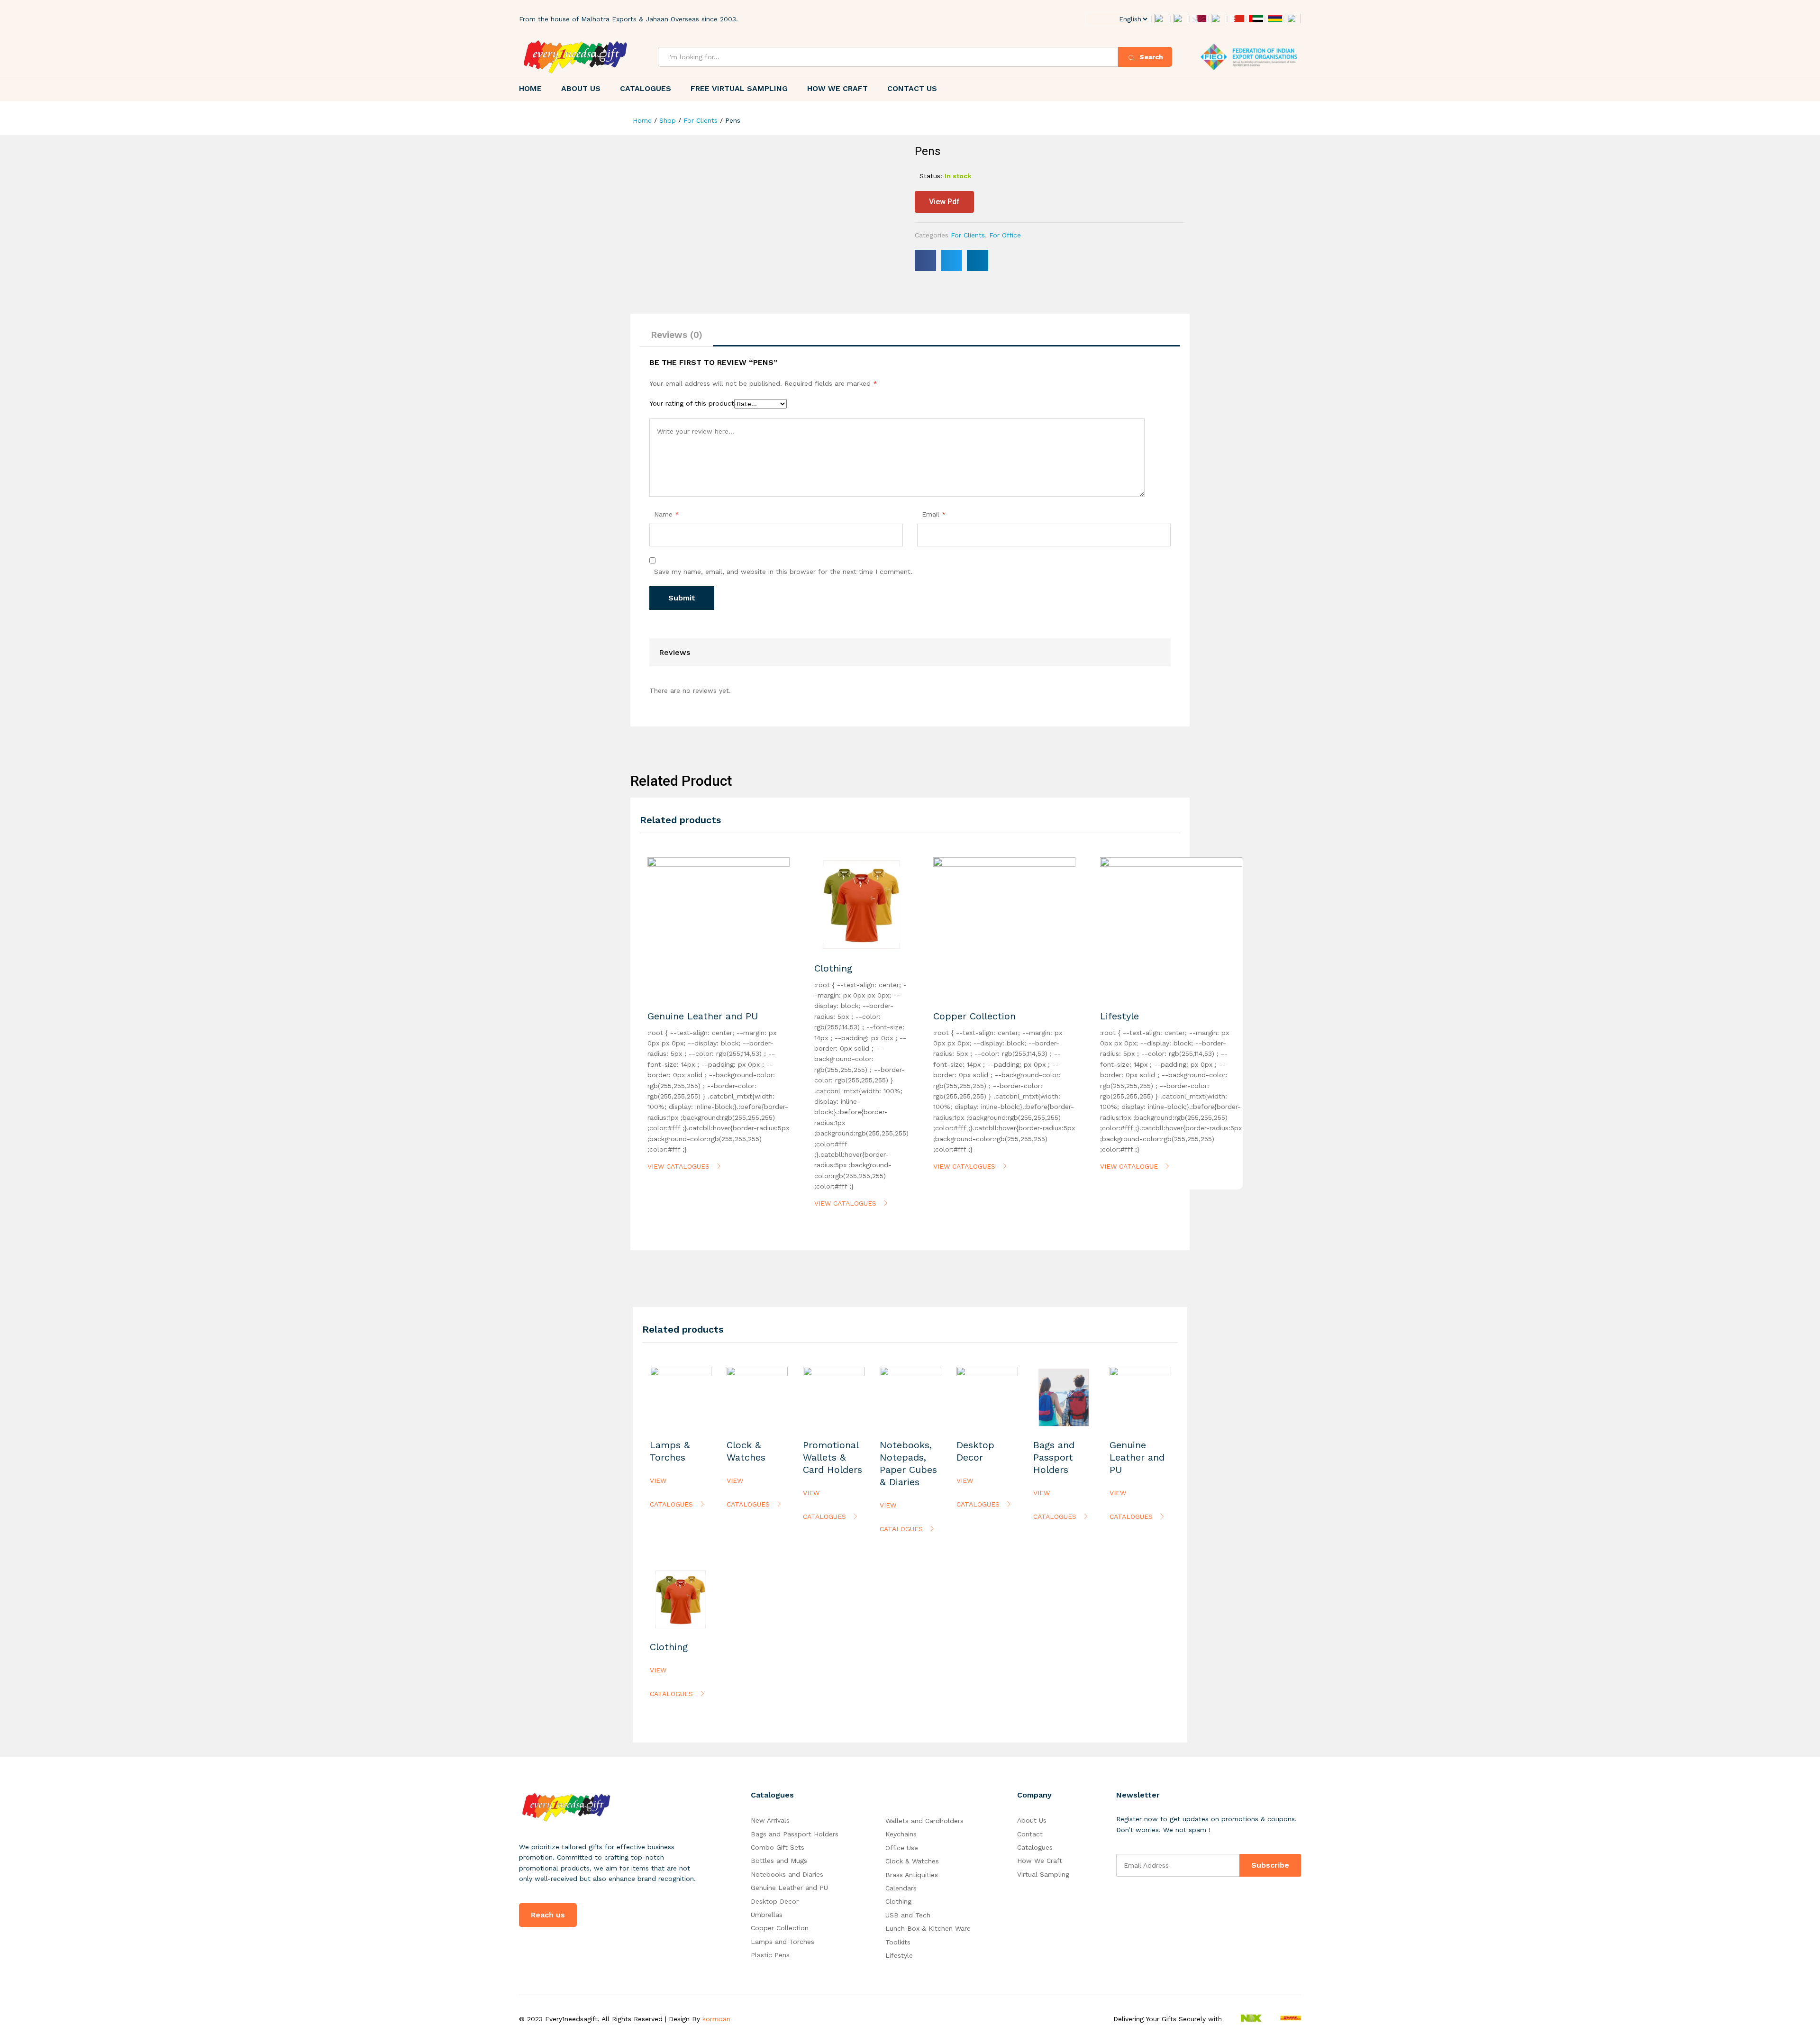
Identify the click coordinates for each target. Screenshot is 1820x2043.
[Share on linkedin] (978, 260)
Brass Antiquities (912, 1875)
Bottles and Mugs (779, 1861)
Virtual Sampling (1043, 1874)
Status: (931, 176)
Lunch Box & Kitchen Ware (928, 1928)
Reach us (548, 1915)
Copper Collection (780, 1928)
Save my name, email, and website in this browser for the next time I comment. (783, 572)
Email (934, 514)
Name (667, 514)
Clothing (898, 1901)
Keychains (901, 1834)
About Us (581, 89)
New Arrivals (770, 1820)
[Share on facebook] (925, 260)
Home (530, 89)
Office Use (902, 1848)
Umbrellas (767, 1915)
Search (1150, 57)
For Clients (968, 235)
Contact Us (912, 89)
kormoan (716, 2019)
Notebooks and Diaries (787, 1874)
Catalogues (646, 89)
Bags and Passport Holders (795, 1834)
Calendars (901, 1888)
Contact (1030, 1834)
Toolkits (898, 1942)
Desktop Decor (775, 1901)
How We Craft (837, 89)
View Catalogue (1130, 1166)
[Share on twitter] (951, 260)
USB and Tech (908, 1915)
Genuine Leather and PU (789, 1888)
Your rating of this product (692, 403)
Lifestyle (899, 1955)
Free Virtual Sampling (739, 89)
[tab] (677, 335)
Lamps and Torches (783, 1942)
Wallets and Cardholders (924, 1821)
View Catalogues (680, 1166)
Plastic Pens (770, 1955)
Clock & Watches (912, 1861)
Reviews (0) (677, 335)
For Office (1005, 235)
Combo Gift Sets (778, 1847)
